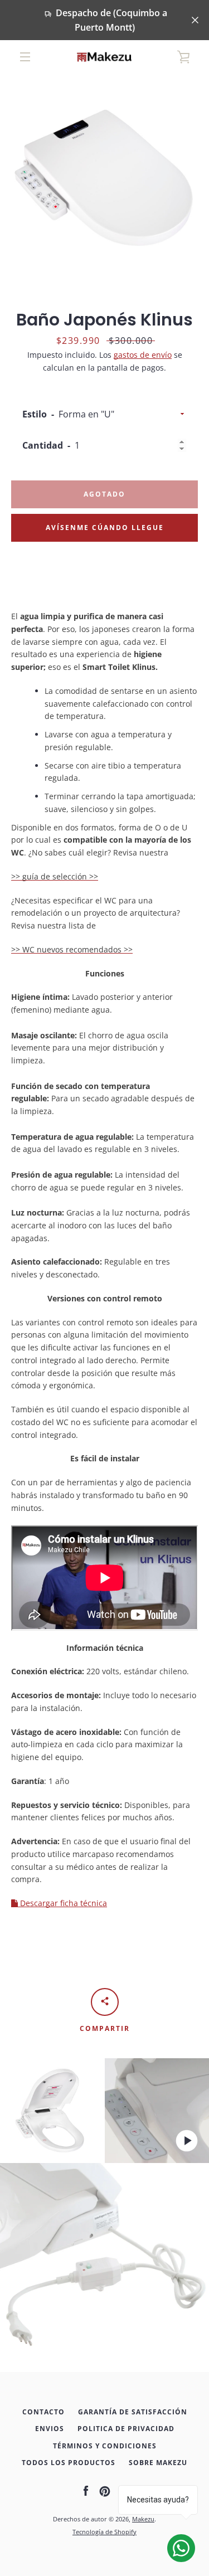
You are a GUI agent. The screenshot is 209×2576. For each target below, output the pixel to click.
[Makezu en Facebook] (86, 2490)
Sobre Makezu (158, 2463)
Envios (50, 2429)
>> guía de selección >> (55, 876)
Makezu (143, 2519)
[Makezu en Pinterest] (105, 2490)
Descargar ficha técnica (62, 1903)
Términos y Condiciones (105, 2446)
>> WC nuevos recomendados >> (72, 949)
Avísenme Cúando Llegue (105, 528)
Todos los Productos (69, 2463)
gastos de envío (143, 355)
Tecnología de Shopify (104, 2532)
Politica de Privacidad (126, 2429)
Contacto (43, 2412)
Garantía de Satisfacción (133, 2412)
